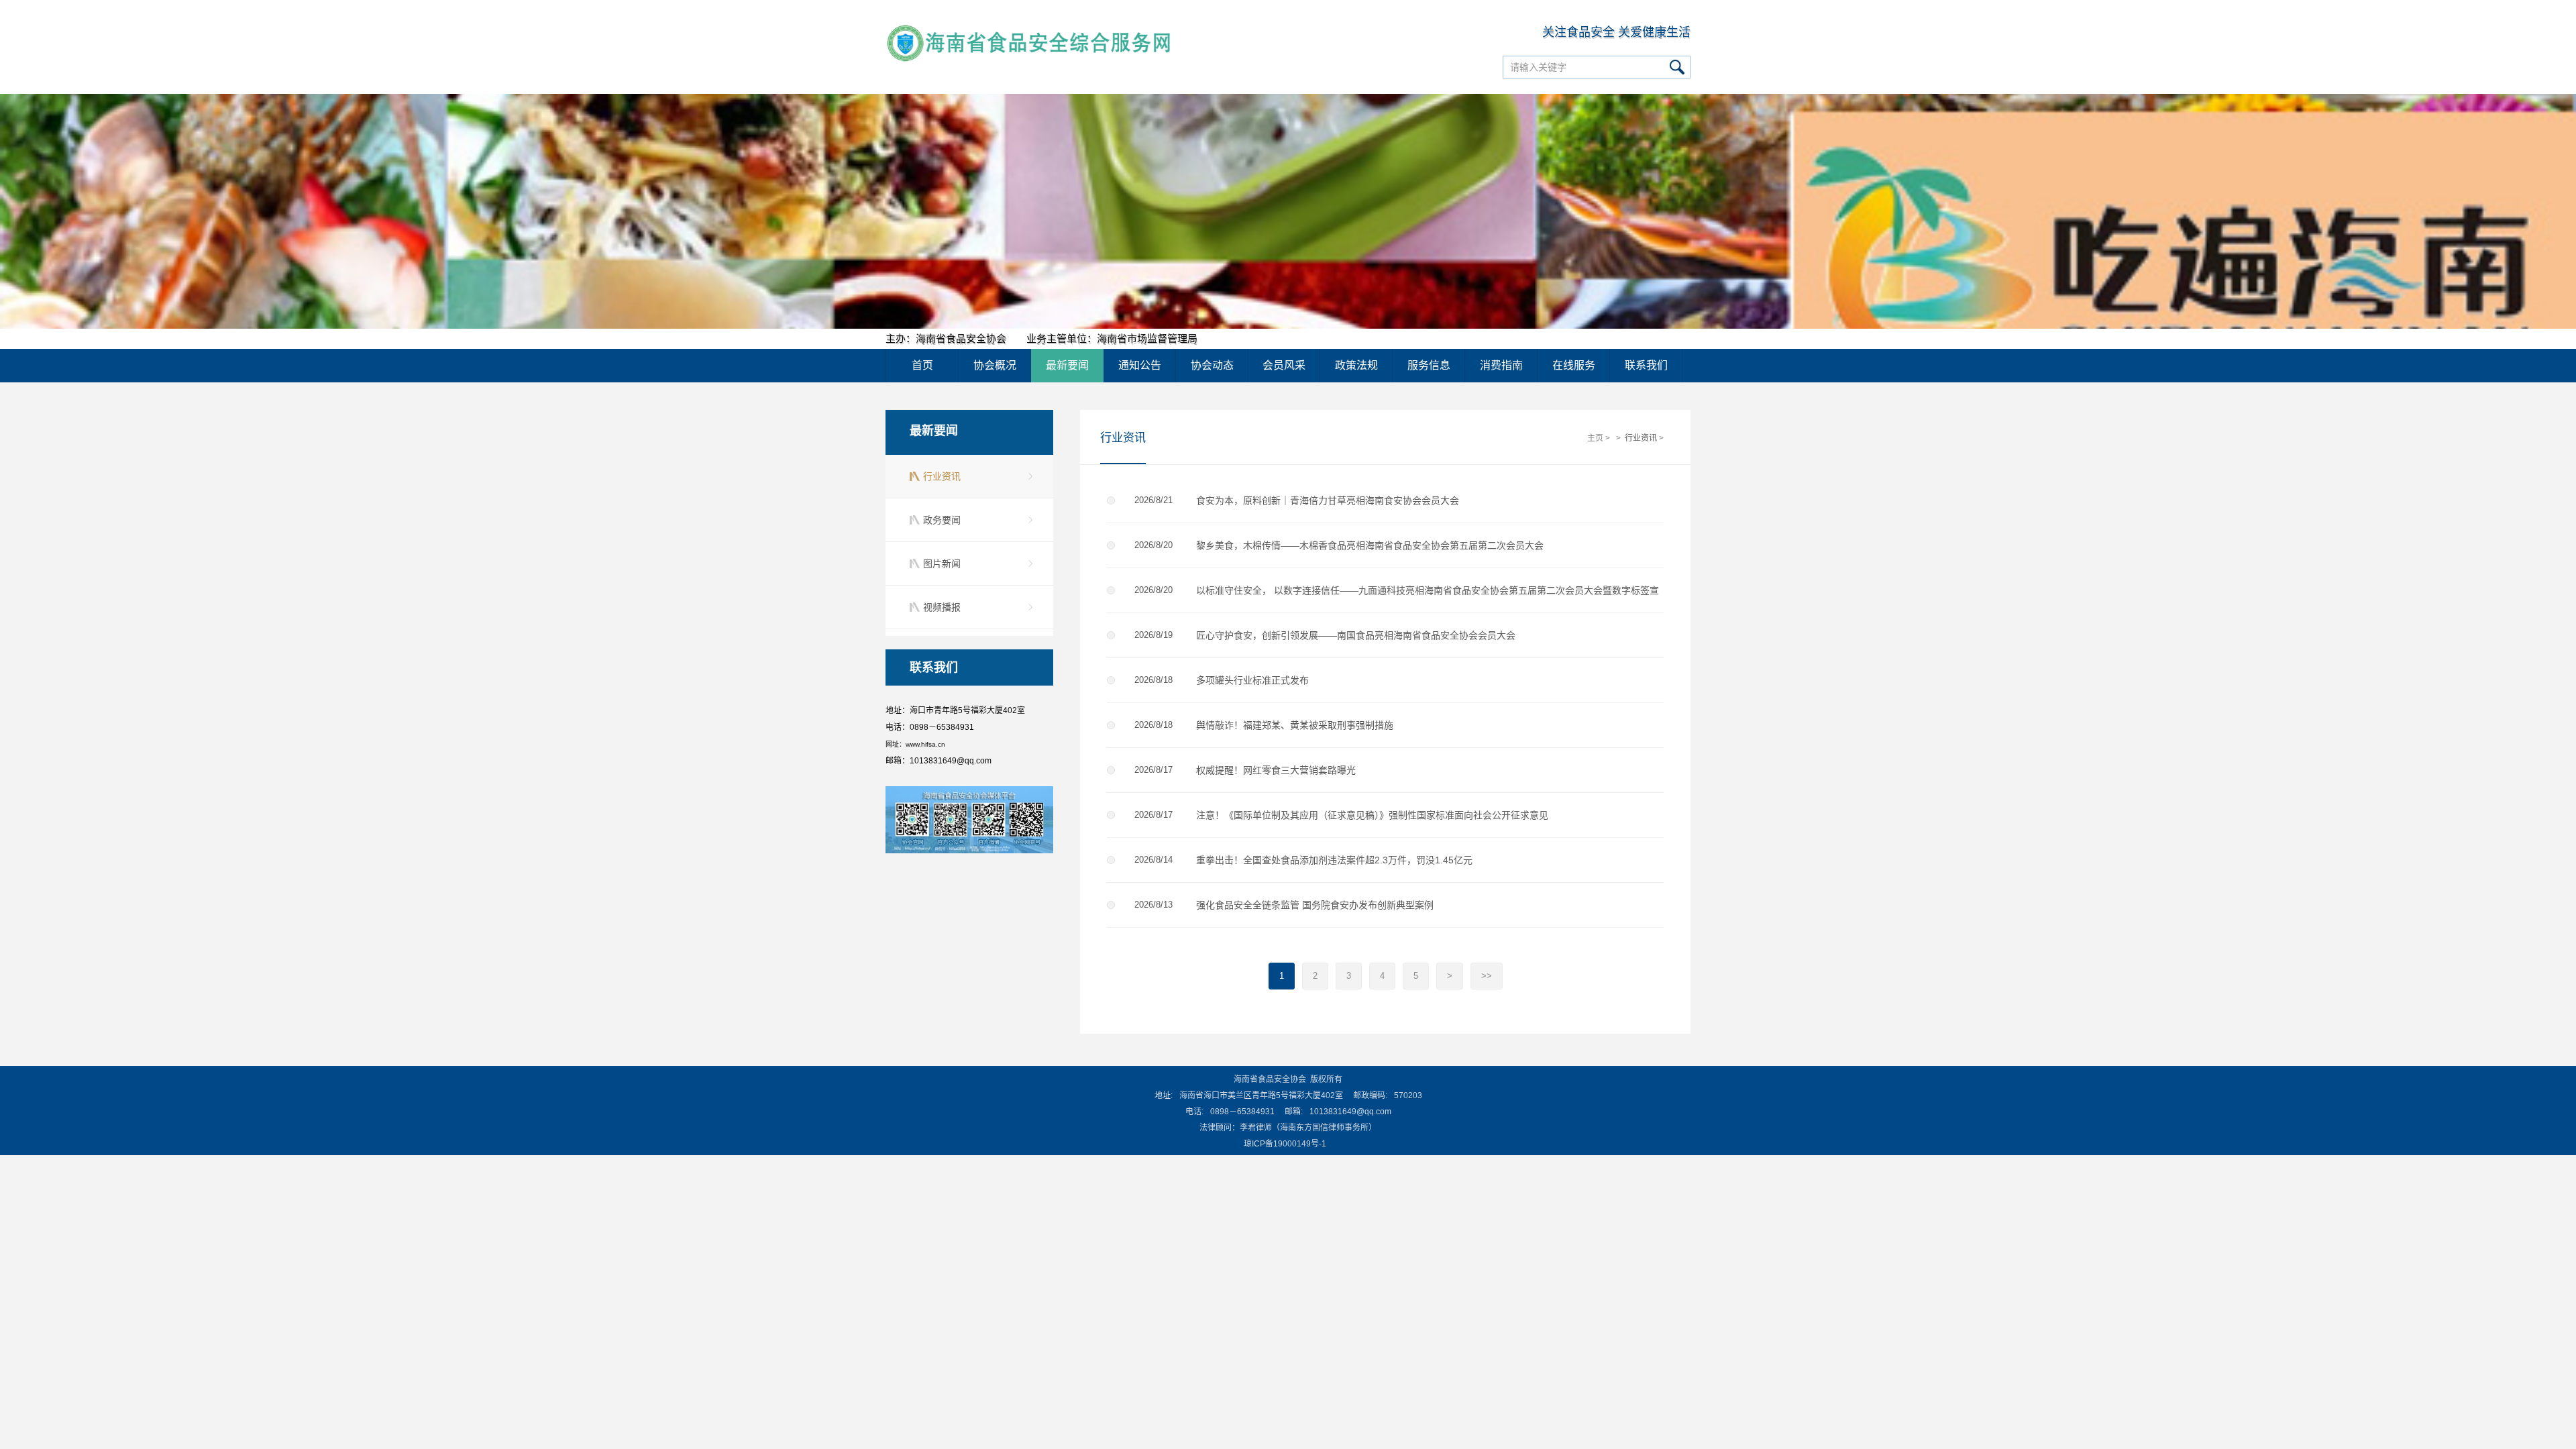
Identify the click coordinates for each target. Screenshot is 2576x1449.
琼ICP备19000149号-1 (1285, 1144)
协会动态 (1212, 365)
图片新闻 (942, 563)
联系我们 (1646, 365)
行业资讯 (942, 476)
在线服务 (1574, 365)
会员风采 (1284, 365)
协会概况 (995, 365)
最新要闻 (1067, 365)
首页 (922, 365)
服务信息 (1429, 365)
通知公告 (1140, 365)
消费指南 (1501, 365)
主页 (1595, 438)
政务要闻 (942, 520)
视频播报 (942, 607)
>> (1487, 976)
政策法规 (1356, 365)
